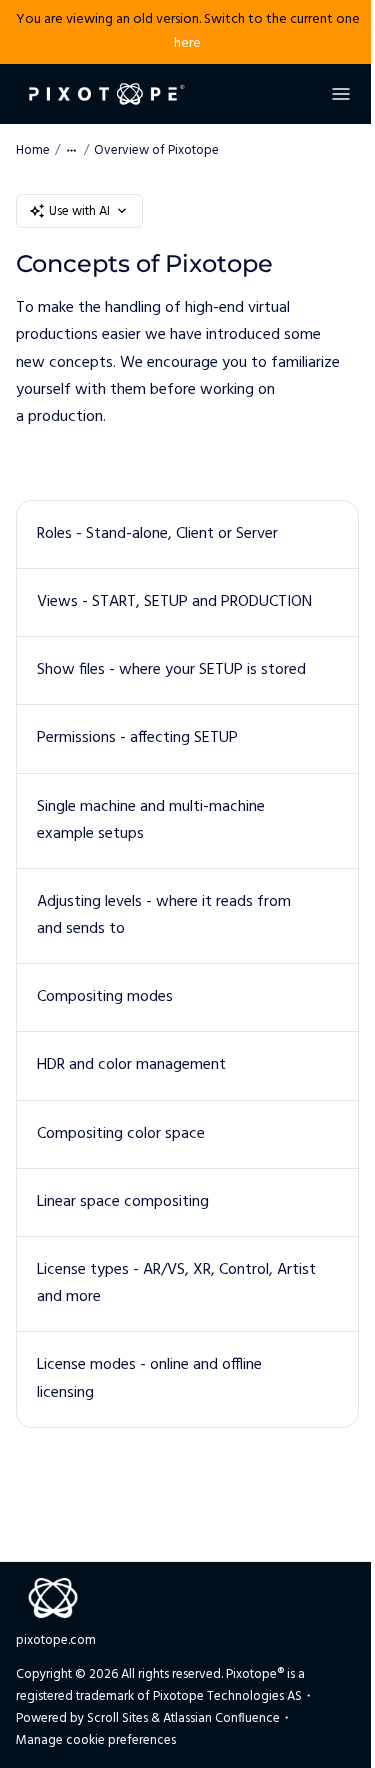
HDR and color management (131, 1065)
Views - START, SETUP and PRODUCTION (174, 602)
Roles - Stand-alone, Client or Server (157, 534)
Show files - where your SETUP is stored (171, 670)
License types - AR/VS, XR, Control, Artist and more (176, 1283)
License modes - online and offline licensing (149, 1378)
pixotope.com (56, 1640)
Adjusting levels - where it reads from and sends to (164, 915)
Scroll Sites (117, 1718)
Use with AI (79, 211)
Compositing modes (105, 997)
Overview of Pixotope (156, 150)
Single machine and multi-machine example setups (151, 820)
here (187, 43)
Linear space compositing (123, 1202)
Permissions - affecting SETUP (137, 738)
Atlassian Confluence (221, 1718)
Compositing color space (121, 1134)
